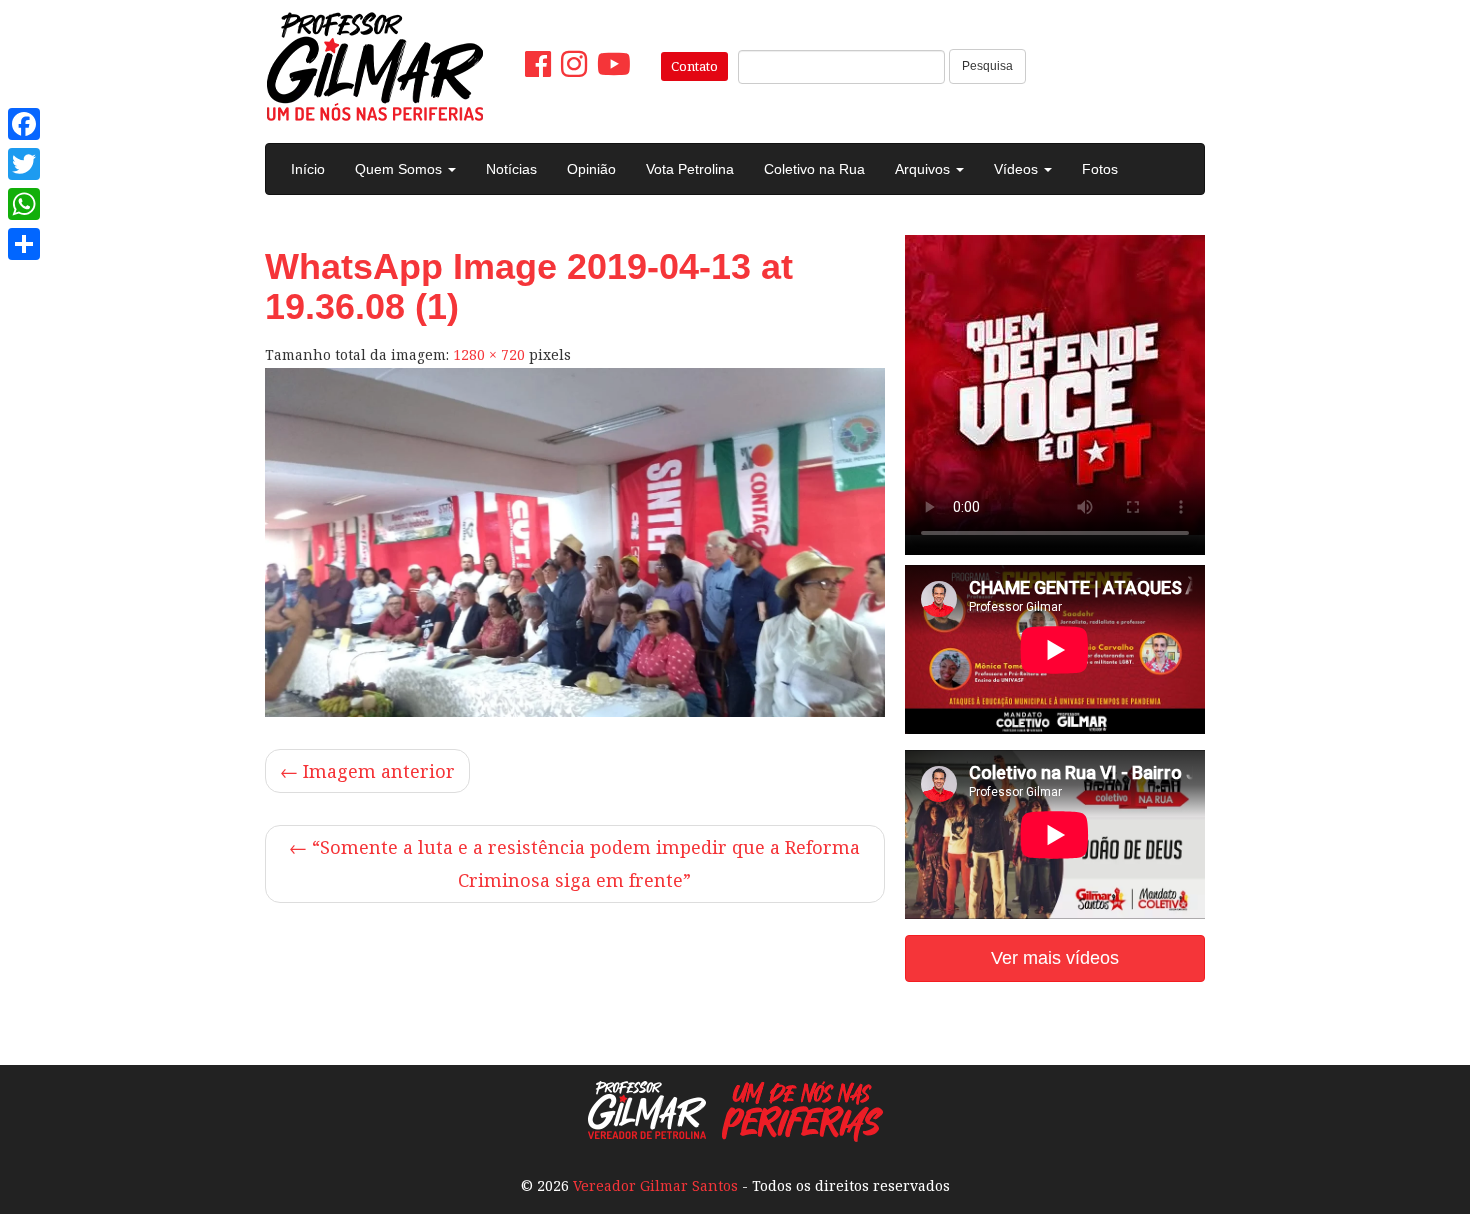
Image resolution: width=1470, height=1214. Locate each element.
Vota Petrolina (690, 169)
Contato (694, 66)
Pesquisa (987, 66)
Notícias (511, 169)
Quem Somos (400, 169)
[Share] (24, 244)
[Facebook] (24, 124)
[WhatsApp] (24, 204)
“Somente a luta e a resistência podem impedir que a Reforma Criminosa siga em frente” (574, 863)
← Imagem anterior (367, 771)
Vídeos (1018, 169)
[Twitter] (24, 164)
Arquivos (924, 169)
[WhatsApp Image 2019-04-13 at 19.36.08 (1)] (575, 542)
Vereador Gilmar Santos (655, 1185)
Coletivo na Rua (814, 169)
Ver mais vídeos (1055, 958)
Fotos (1100, 169)
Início (308, 169)
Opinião (591, 169)
